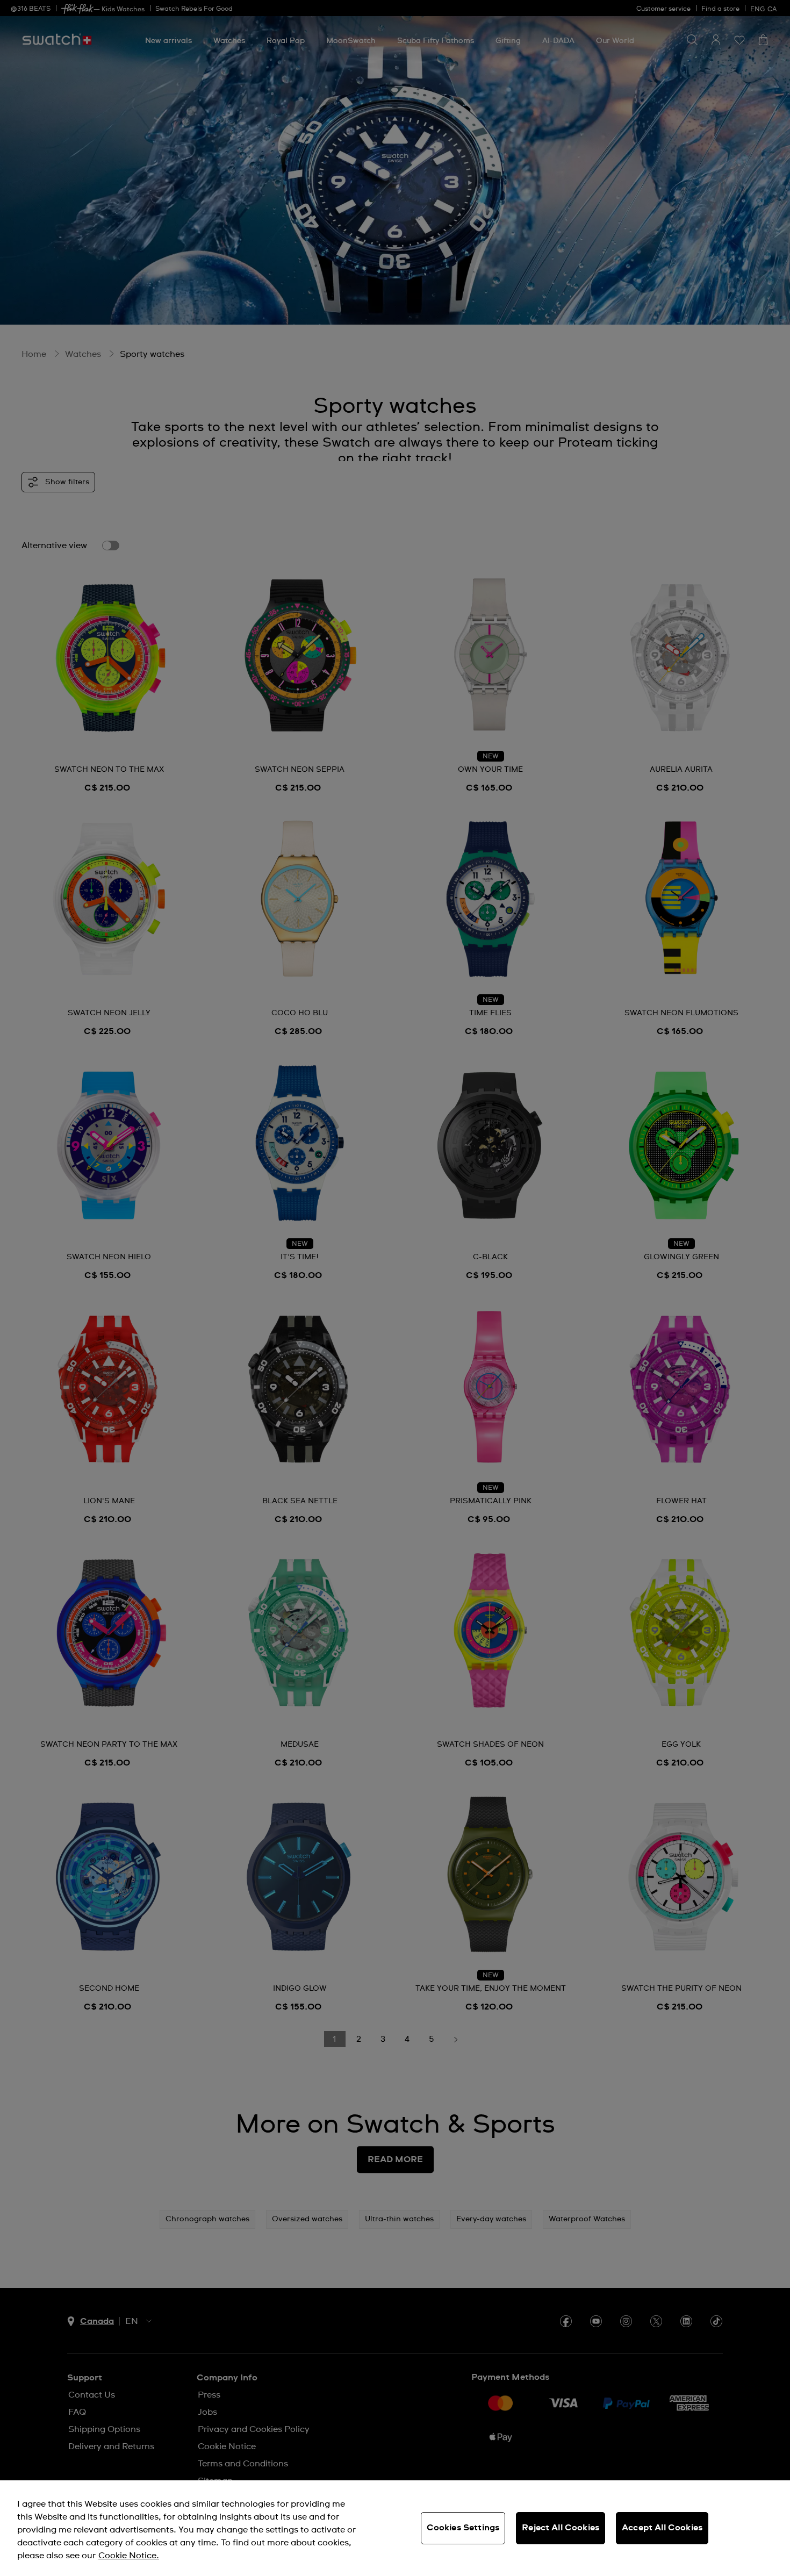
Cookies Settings (463, 2528)
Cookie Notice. (129, 2556)
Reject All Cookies (561, 2528)
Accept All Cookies (662, 2528)
